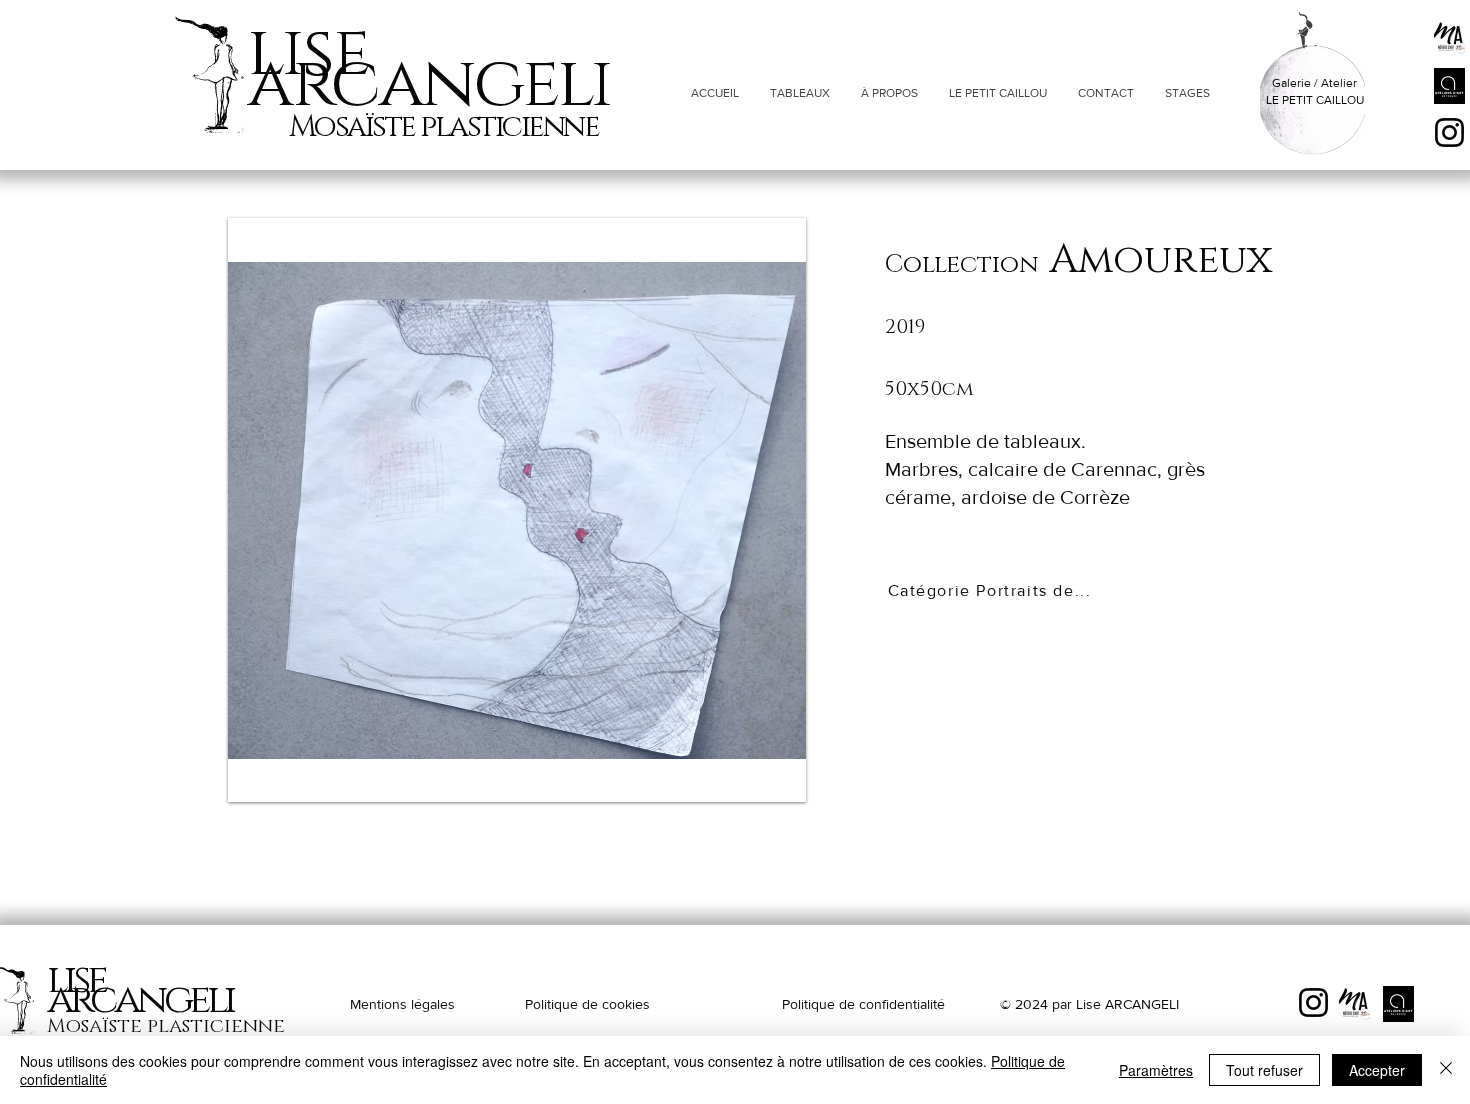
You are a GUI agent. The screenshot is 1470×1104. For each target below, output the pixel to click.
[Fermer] (1446, 1070)
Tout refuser (1264, 1070)
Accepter (1377, 1070)
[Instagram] (1449, 132)
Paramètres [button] (1156, 1070)
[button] (517, 510)
